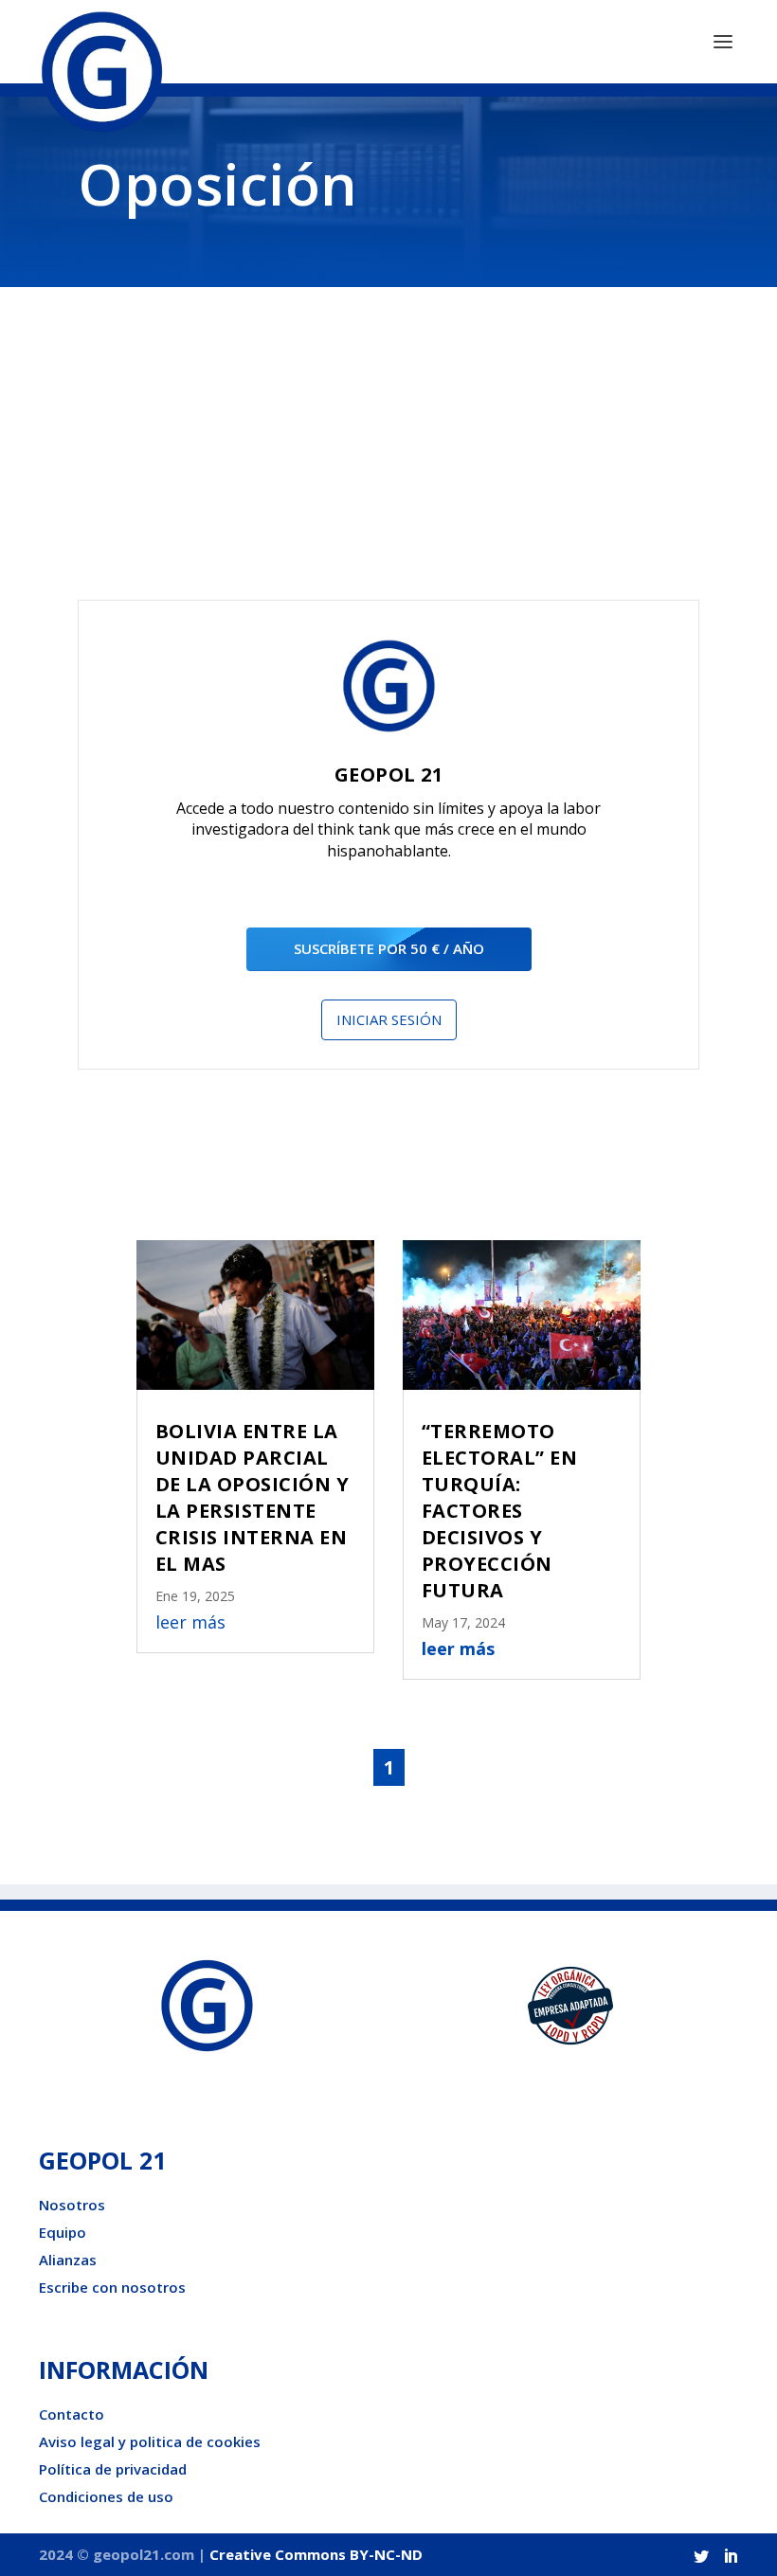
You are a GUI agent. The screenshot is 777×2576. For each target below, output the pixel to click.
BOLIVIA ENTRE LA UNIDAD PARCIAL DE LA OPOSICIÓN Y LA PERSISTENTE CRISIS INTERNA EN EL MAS (253, 1497)
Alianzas (68, 2260)
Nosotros (72, 2205)
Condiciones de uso (106, 2496)
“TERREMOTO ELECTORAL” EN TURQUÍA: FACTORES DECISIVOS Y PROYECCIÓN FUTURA (500, 1511)
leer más (190, 1622)
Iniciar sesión (389, 1019)
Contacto (72, 2414)
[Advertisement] (388, 458)
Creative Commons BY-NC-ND (316, 2554)
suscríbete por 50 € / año (389, 948)
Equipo (63, 2232)
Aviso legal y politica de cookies (150, 2441)
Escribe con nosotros (112, 2287)
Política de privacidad (113, 2469)
